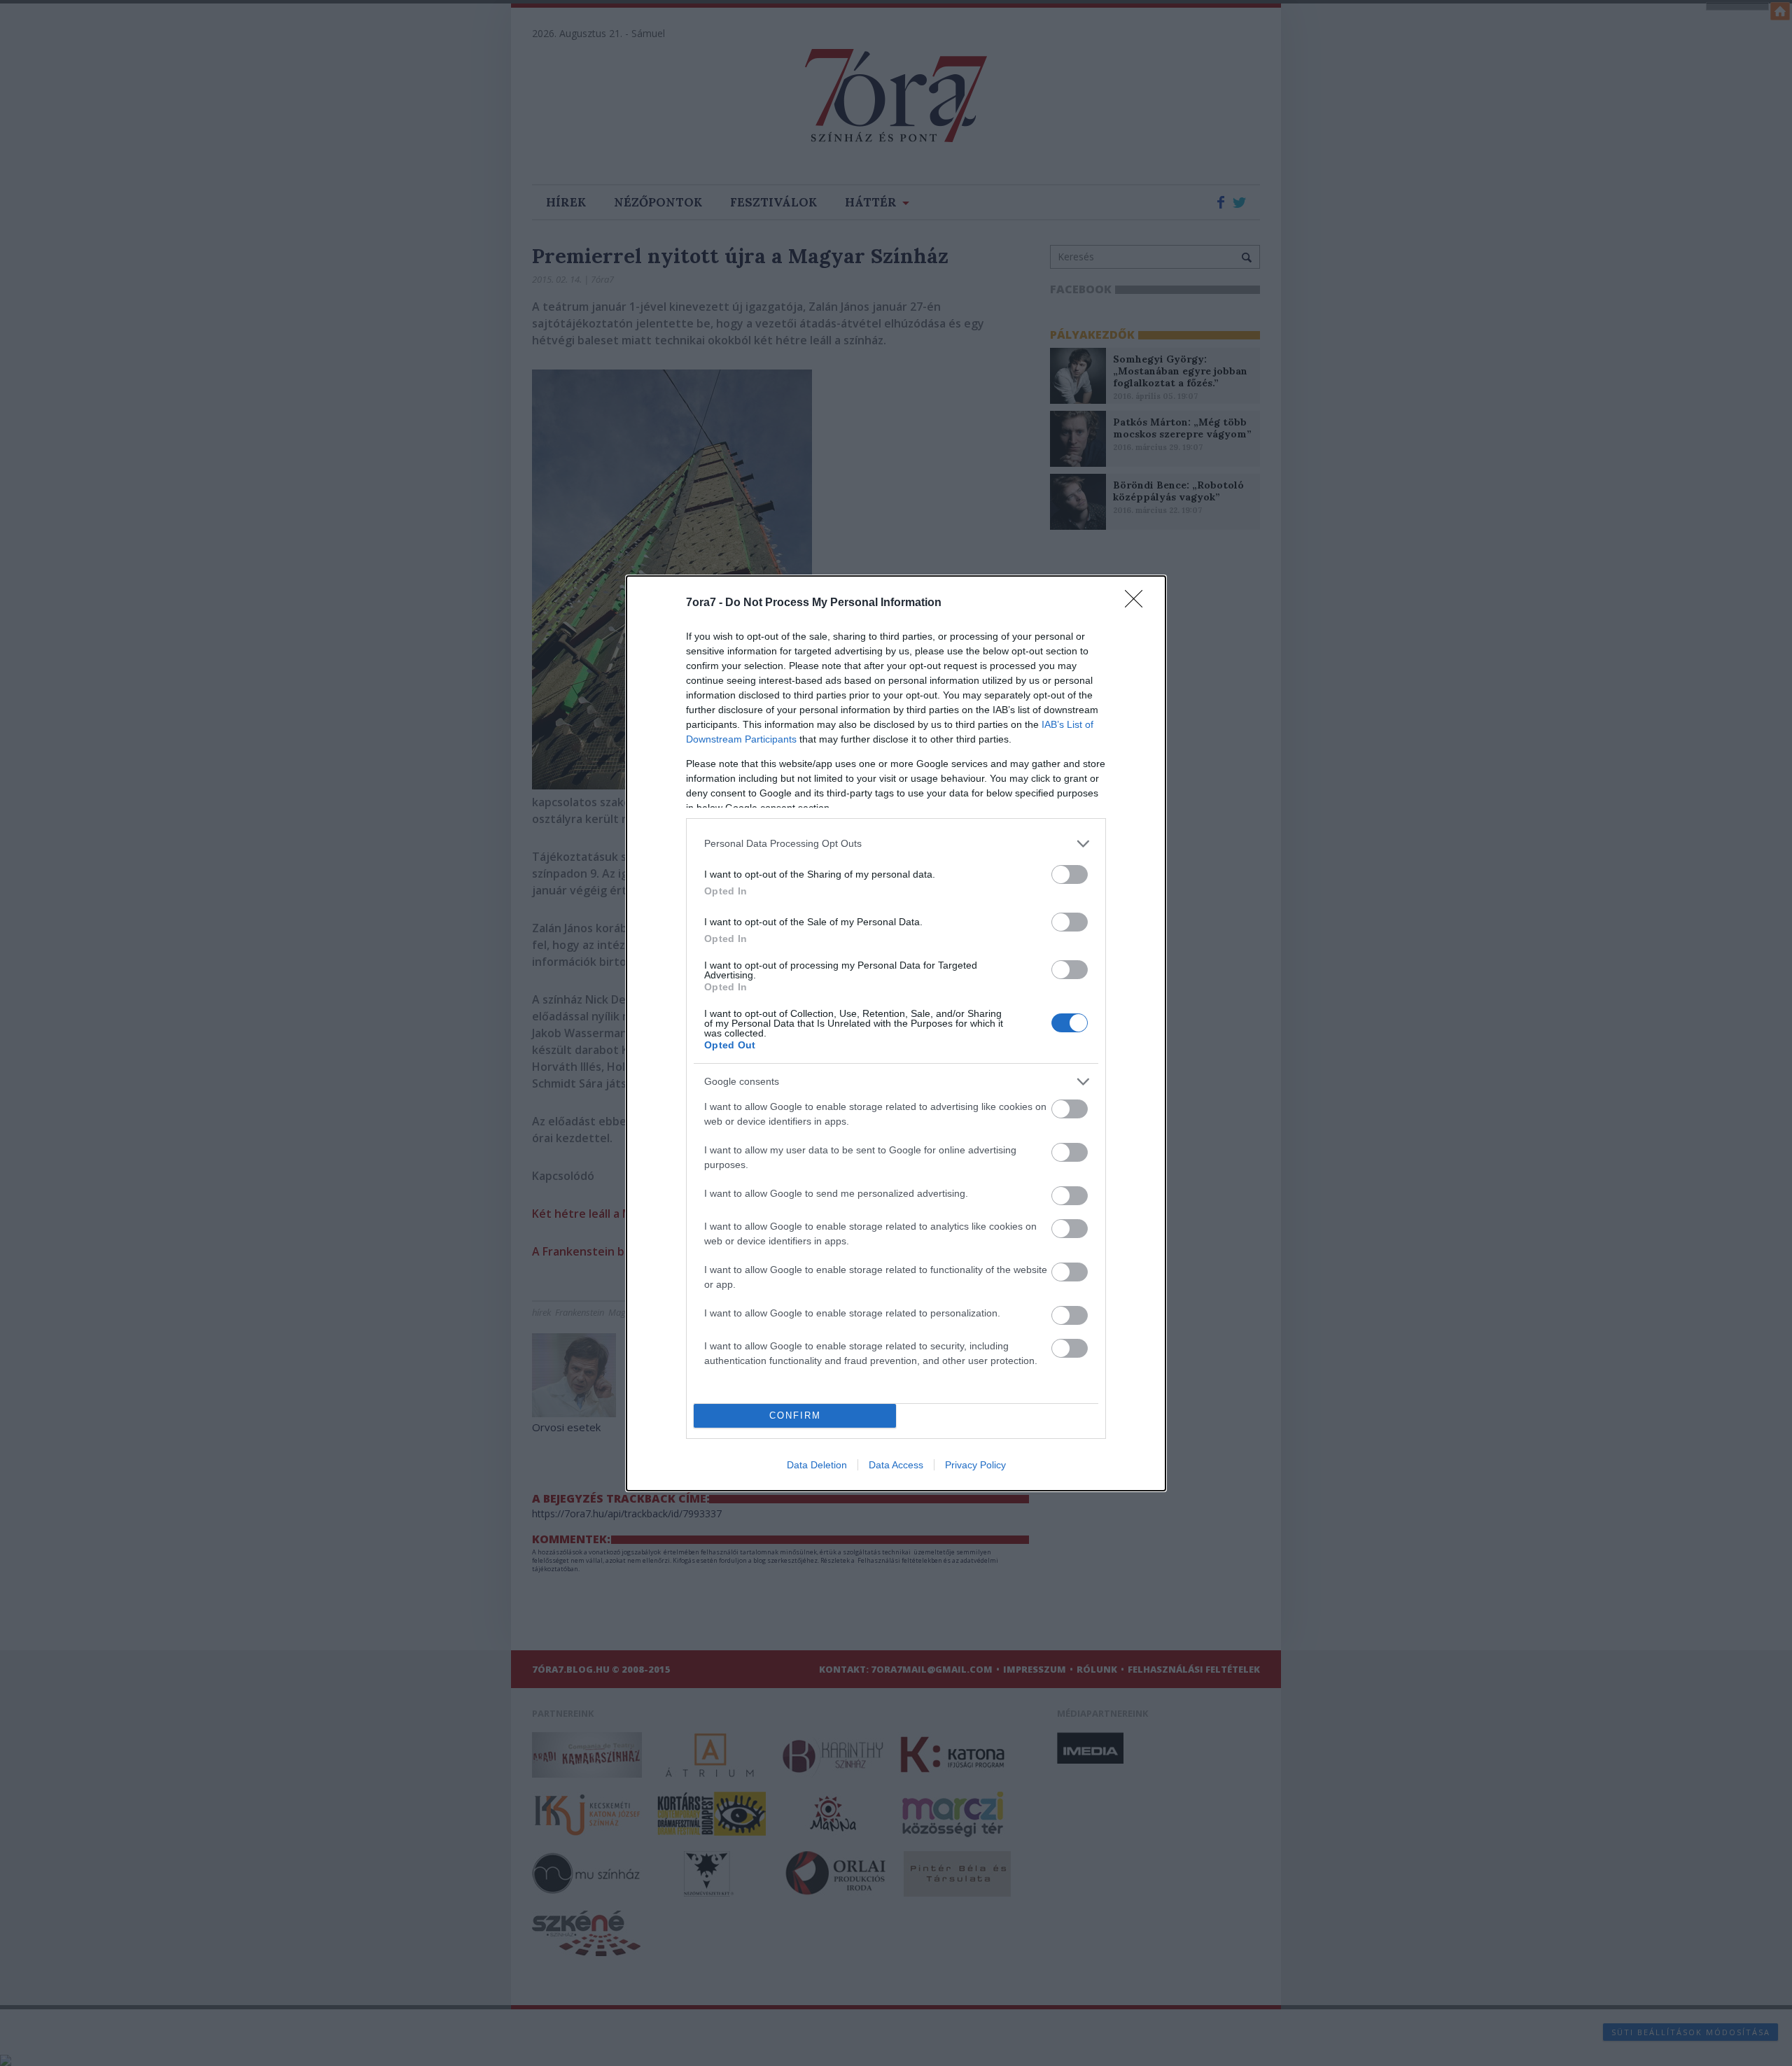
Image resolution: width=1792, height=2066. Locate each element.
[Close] (1138, 603)
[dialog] (896, 1033)
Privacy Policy (975, 1465)
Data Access (896, 1465)
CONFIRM (795, 1415)
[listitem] (896, 844)
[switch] (1070, 874)
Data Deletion (817, 1465)
